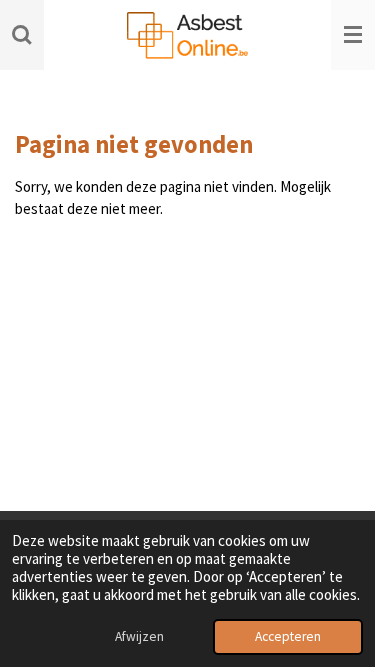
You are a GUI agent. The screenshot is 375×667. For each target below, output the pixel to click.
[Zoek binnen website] (22, 35)
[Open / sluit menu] (353, 35)
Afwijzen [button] (139, 636)
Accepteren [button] (288, 636)
